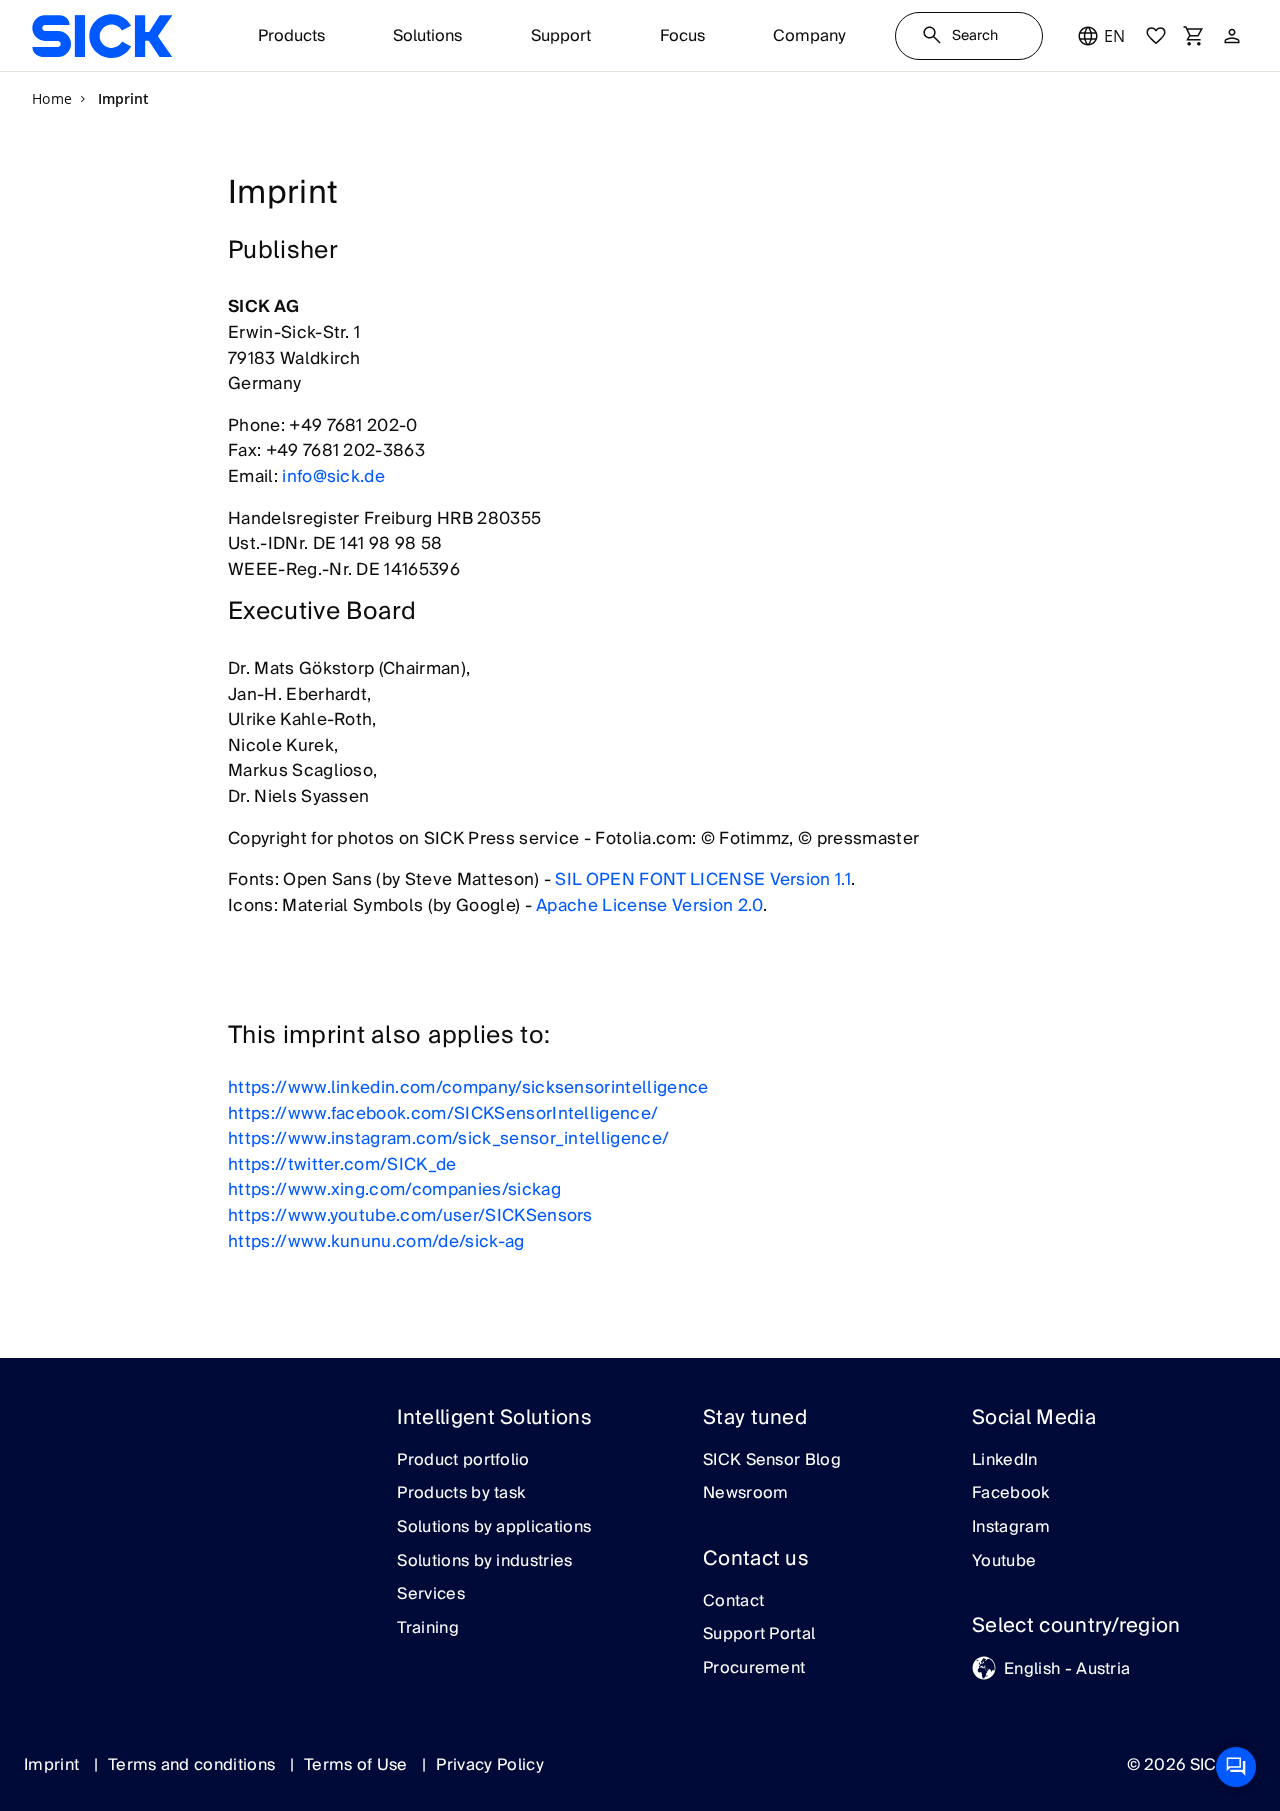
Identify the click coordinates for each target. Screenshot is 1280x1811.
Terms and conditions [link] (194, 1765)
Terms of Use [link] (358, 1765)
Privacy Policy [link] (489, 1765)
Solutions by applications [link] (494, 1528)
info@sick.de (333, 476)
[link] (102, 36)
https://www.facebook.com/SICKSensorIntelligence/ (443, 1113)
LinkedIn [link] (1005, 1461)
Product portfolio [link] (463, 1461)
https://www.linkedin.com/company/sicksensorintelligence (468, 1087)
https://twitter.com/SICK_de (342, 1164)
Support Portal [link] (759, 1635)
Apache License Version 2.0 (649, 905)
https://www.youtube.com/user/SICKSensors (410, 1215)
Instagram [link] (1011, 1528)
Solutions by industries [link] (484, 1562)
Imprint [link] (54, 1765)
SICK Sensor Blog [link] (772, 1461)
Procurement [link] (754, 1669)
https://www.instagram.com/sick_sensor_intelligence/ (448, 1138)
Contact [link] (733, 1602)
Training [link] (428, 1629)
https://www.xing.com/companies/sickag (394, 1189)
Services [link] (431, 1595)
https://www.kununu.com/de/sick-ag (376, 1241)
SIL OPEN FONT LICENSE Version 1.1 (703, 879)
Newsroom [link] (746, 1494)
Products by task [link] (461, 1494)
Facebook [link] (1011, 1494)
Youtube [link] (1004, 1562)
